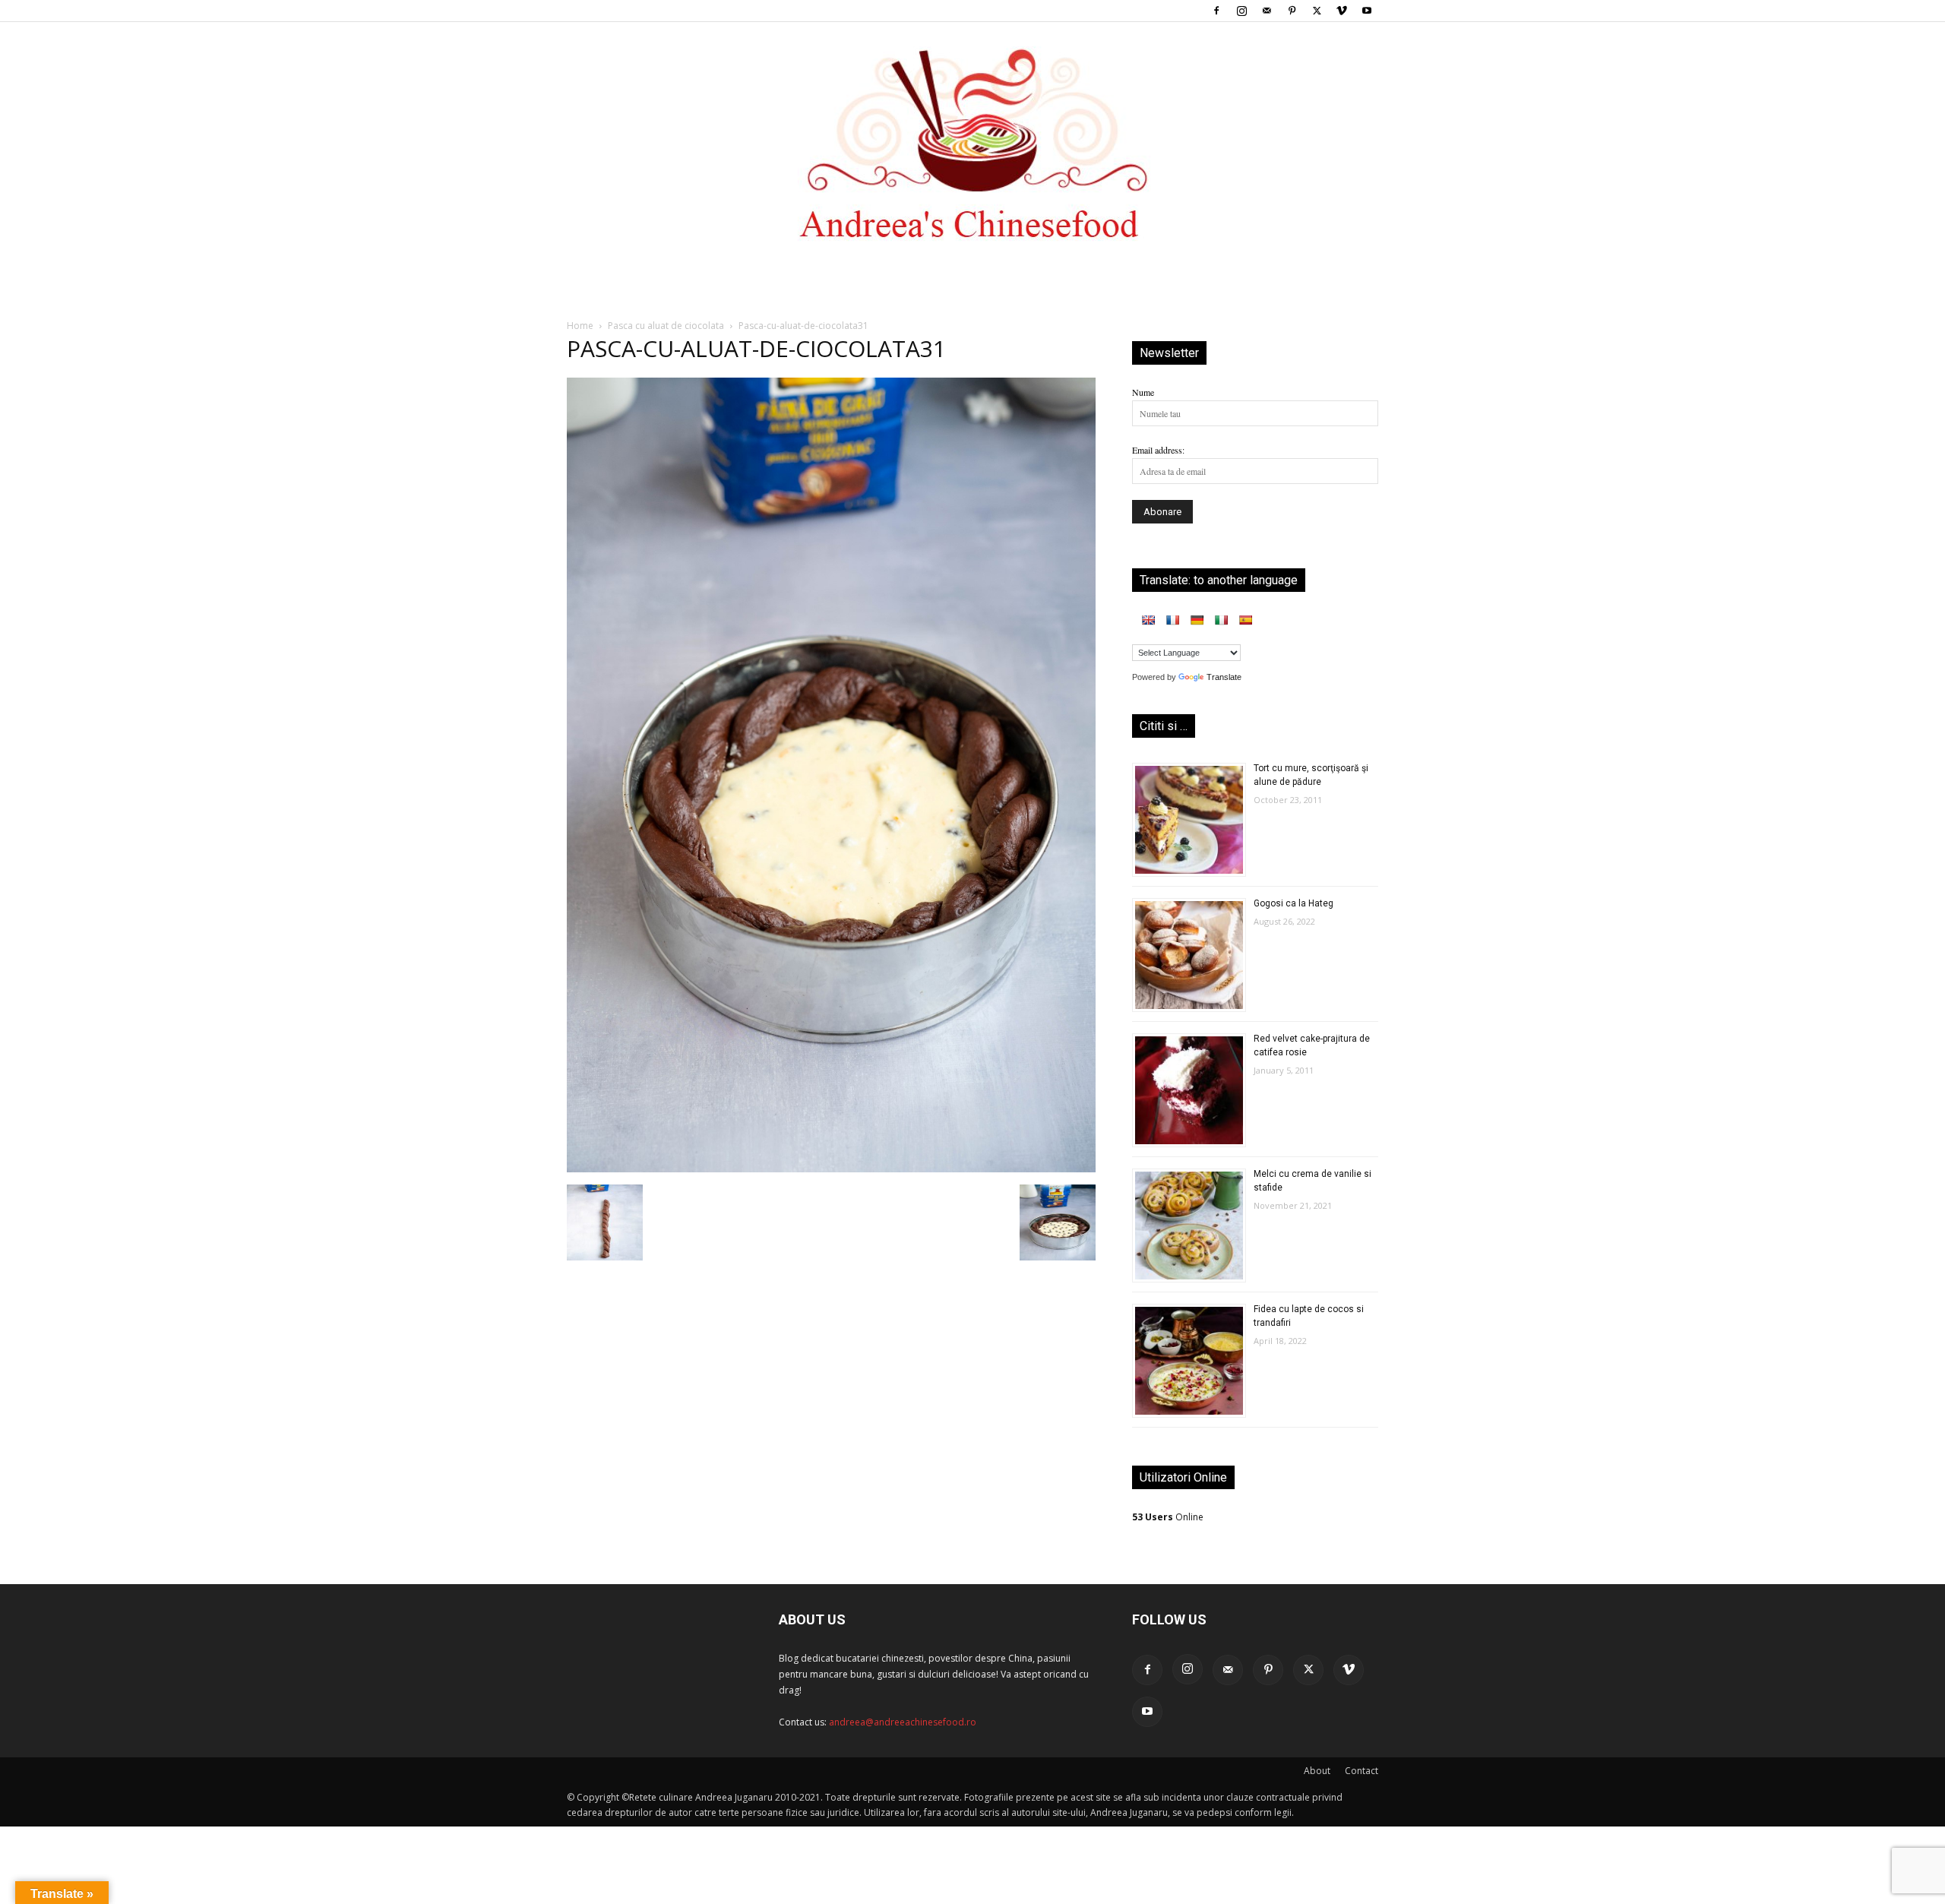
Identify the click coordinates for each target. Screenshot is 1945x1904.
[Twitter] (1317, 11)
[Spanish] (1245, 620)
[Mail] (1267, 11)
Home (580, 326)
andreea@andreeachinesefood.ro (903, 1722)
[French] (1172, 620)
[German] (1197, 620)
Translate (1224, 677)
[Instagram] (1241, 11)
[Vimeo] (1342, 11)
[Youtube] (1367, 11)
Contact (1361, 1771)
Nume (1143, 392)
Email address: (1158, 450)
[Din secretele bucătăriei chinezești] (972, 144)
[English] (1148, 620)
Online (1168, 1517)
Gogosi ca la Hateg (1294, 903)
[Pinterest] (1292, 11)
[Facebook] (1216, 11)
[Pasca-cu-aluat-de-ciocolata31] (831, 1169)
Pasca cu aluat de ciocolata (666, 326)
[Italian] (1221, 620)
